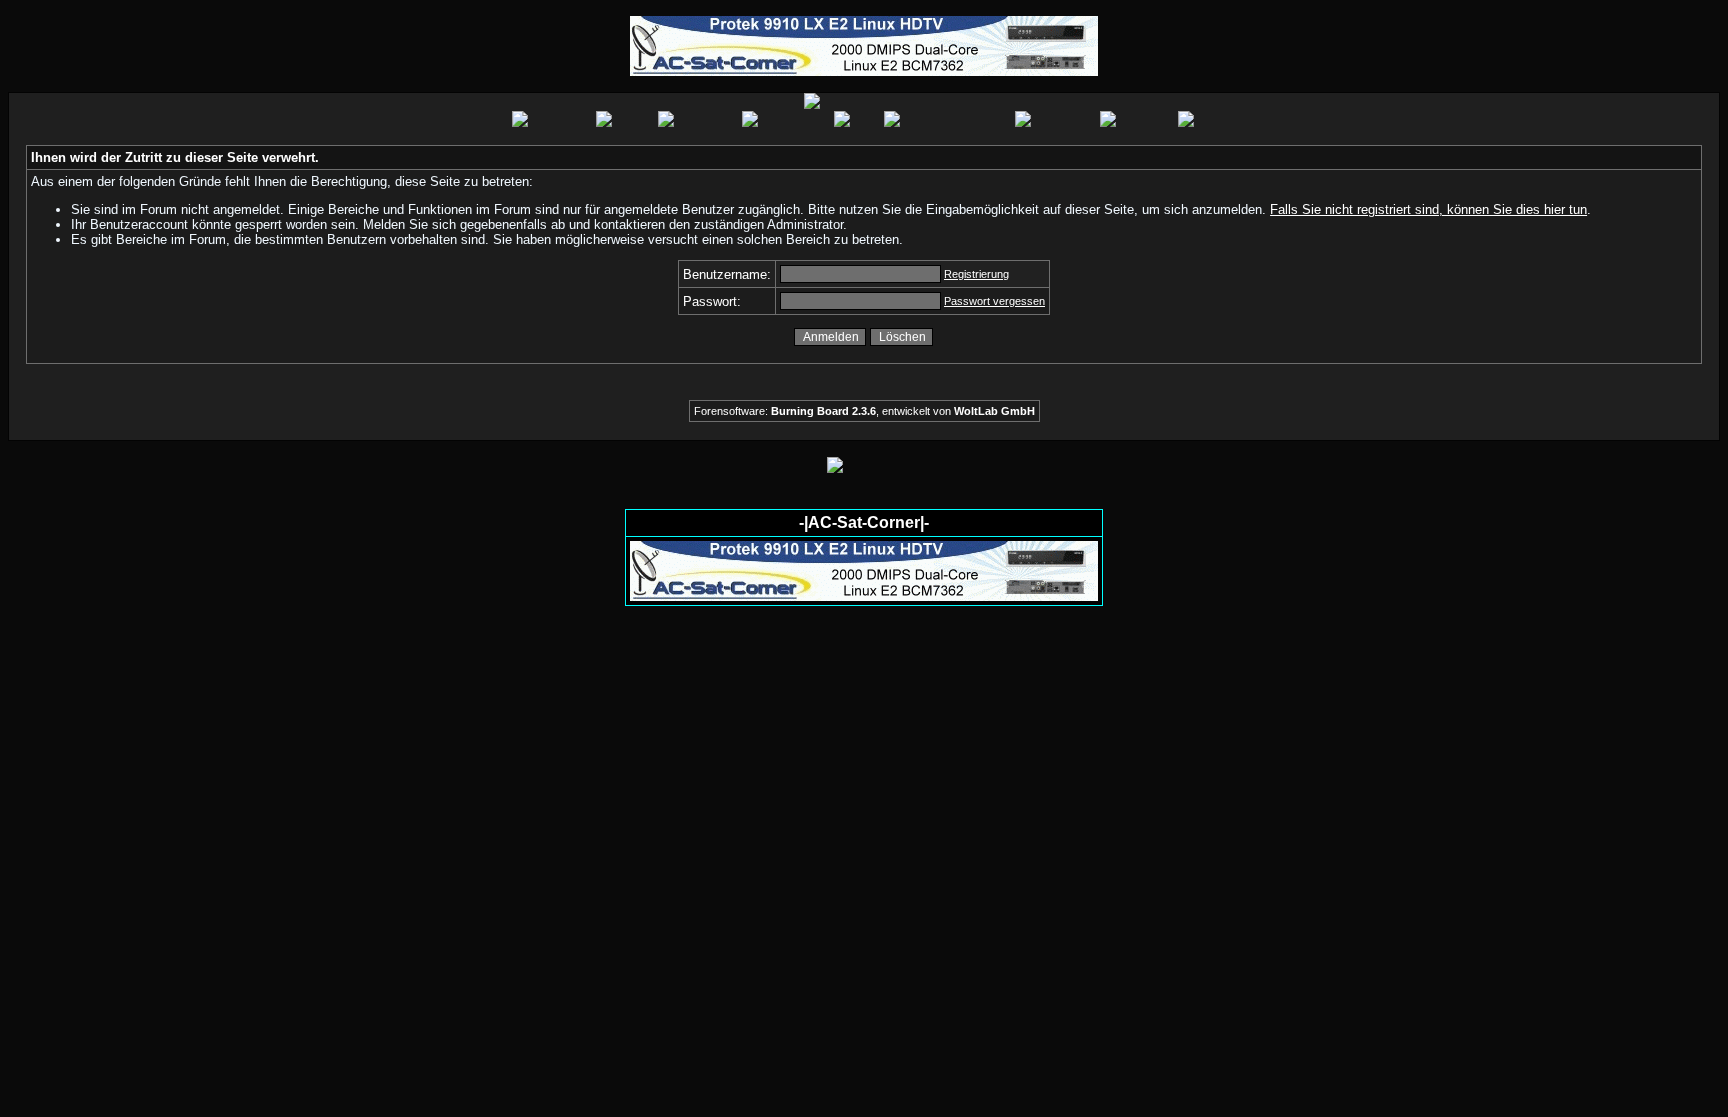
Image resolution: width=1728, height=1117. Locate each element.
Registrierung (976, 274)
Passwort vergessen (994, 301)
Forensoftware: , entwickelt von (864, 411)
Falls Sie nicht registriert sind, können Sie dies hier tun (1428, 209)
